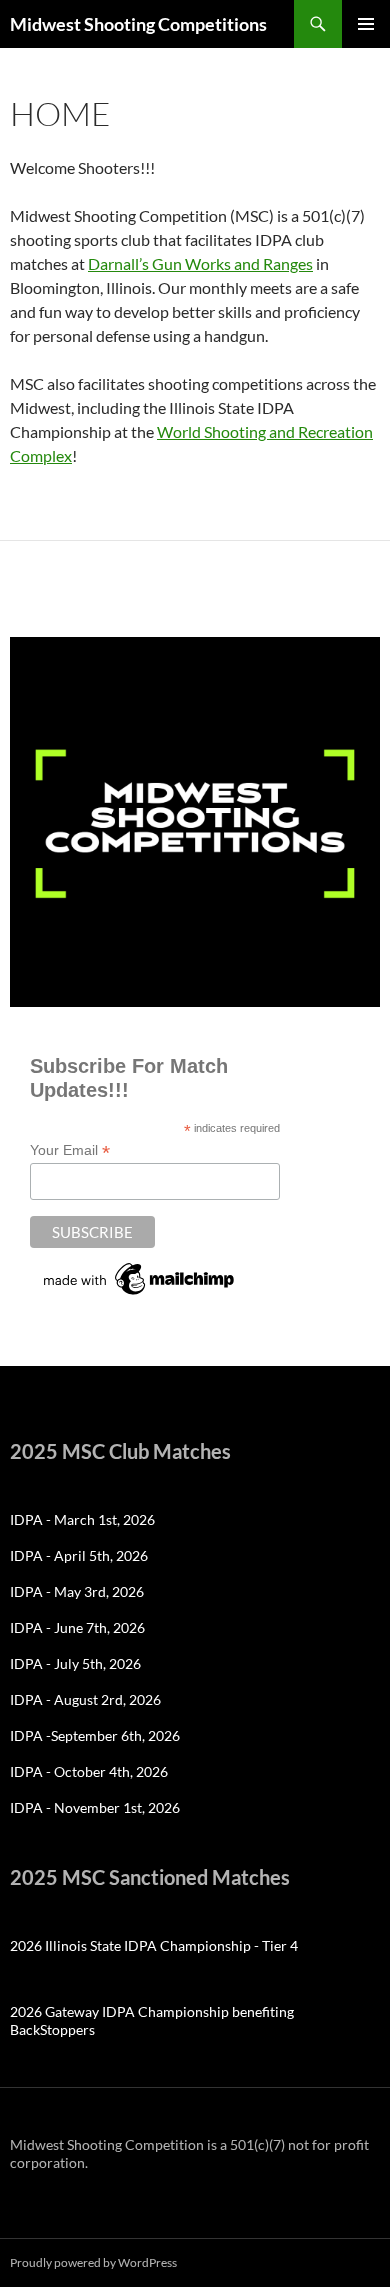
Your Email (70, 1150)
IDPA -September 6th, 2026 (95, 1735)
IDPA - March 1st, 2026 (82, 1519)
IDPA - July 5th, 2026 (75, 1663)
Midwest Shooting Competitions (138, 24)
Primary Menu (366, 24)
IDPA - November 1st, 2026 (95, 1807)
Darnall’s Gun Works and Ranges (200, 263)
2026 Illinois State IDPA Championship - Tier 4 (154, 1945)
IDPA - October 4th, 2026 (89, 1771)
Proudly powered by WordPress (93, 2262)
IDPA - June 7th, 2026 (77, 1627)
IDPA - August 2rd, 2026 (85, 1699)
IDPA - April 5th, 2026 (79, 1555)
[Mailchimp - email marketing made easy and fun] (140, 1278)
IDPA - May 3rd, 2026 (77, 1591)
